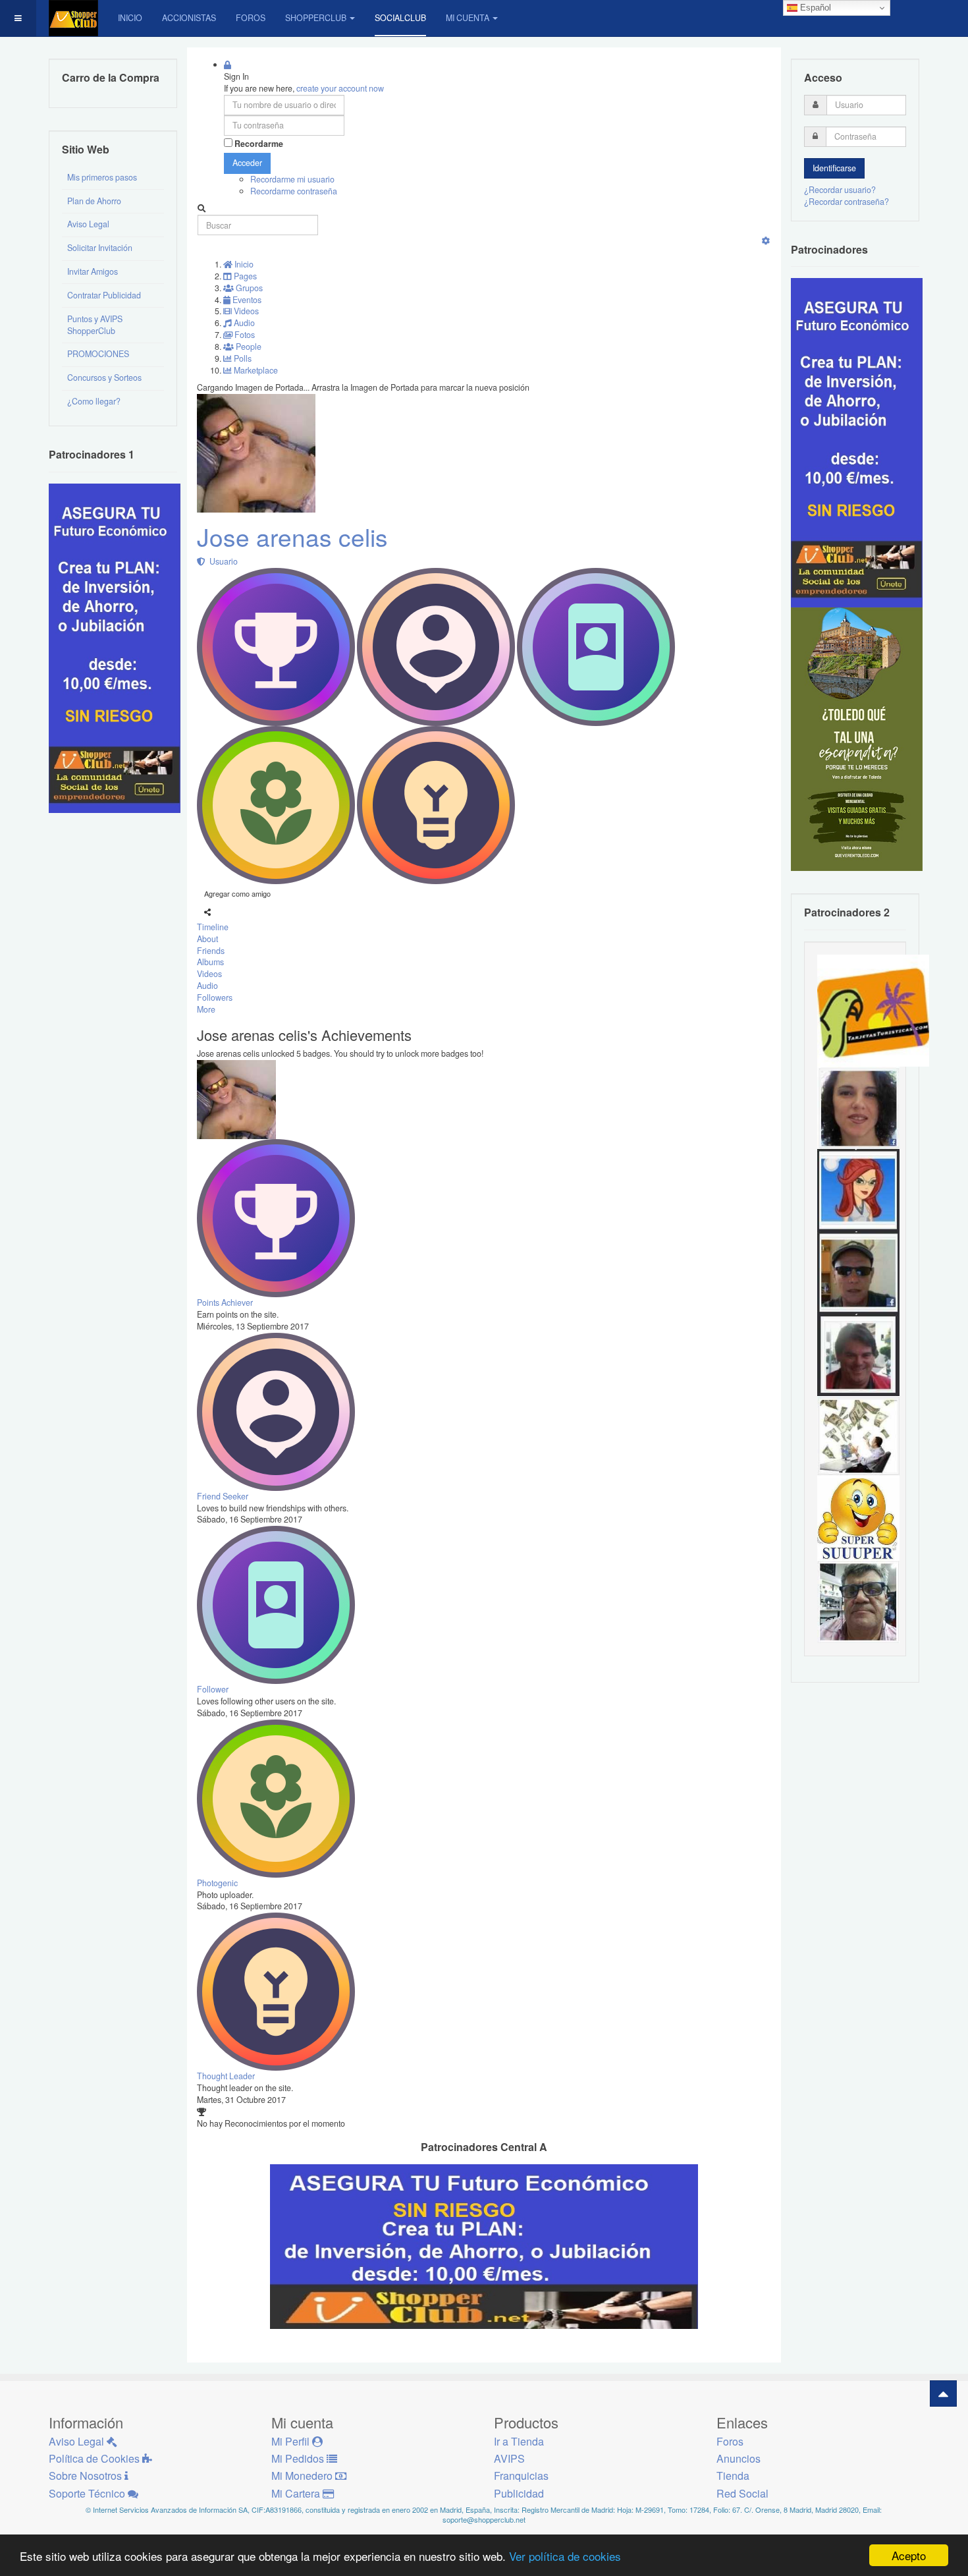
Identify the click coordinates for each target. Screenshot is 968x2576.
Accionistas (189, 18)
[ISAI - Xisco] (858, 1272)
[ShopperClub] (73, 18)
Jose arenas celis (292, 537)
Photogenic (217, 1883)
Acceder (247, 163)
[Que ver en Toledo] (857, 739)
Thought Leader (226, 2076)
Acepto (909, 2555)
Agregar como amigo (237, 893)
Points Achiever (225, 1302)
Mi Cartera (297, 2493)
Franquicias (521, 2476)
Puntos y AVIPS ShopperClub (95, 325)
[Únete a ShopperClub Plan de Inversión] (484, 2245)
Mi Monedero (303, 2476)
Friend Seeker (223, 1496)
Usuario (222, 561)
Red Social (742, 2493)
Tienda (733, 2476)
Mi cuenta (468, 18)
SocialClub (400, 18)
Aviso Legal (88, 224)
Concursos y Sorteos (104, 378)
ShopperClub (316, 18)
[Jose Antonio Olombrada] (115, 647)
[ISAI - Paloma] (858, 1107)
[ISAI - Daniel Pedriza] (858, 1601)
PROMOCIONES (98, 354)
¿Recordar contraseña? (847, 202)
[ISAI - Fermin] (858, 1519)
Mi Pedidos (299, 2458)
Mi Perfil (292, 2441)
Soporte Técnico (88, 2493)
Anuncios (739, 2458)
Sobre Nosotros (87, 2476)
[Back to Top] (943, 2394)
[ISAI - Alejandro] (858, 1354)
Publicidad (519, 2493)
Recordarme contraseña (294, 191)
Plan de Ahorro (94, 201)
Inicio (130, 18)
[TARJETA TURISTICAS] (873, 1009)
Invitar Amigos (93, 271)
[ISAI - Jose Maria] (858, 1436)
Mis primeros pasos (102, 177)
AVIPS (509, 2458)
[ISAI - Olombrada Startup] (857, 442)
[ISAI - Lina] (858, 1189)
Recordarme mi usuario (292, 179)
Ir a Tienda (519, 2441)
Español (814, 8)
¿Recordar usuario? (840, 190)
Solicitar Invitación (100, 248)
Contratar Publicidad (104, 295)
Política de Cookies (95, 2458)
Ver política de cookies (565, 2556)
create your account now (340, 88)
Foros (251, 18)
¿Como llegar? (94, 401)
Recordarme (259, 144)
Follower (213, 1689)
